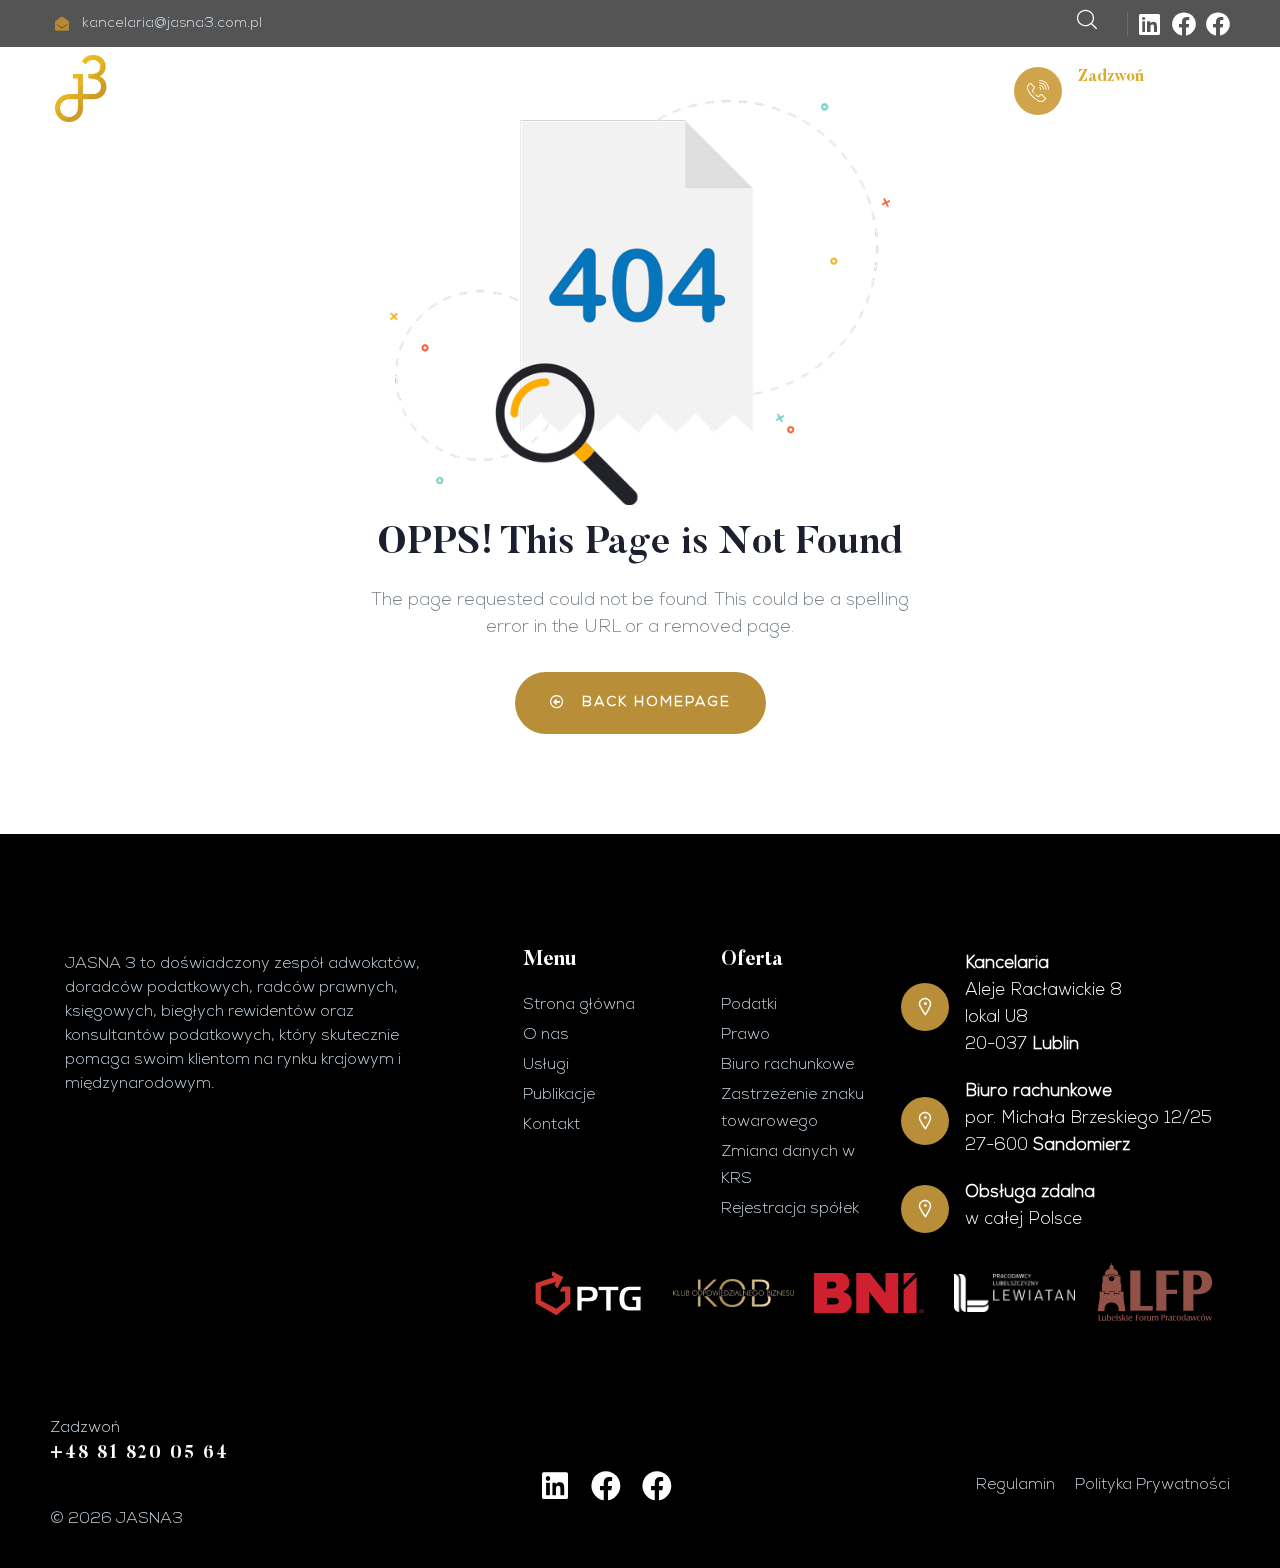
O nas (431, 88)
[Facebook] (1184, 24)
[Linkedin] (1150, 24)
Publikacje (745, 88)
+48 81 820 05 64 (1147, 104)
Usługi (521, 88)
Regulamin (1015, 1485)
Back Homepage (653, 702)
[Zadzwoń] (1038, 91)
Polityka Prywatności (1152, 1485)
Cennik (634, 88)
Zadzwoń (1111, 77)
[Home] (160, 88)
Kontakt (863, 88)
